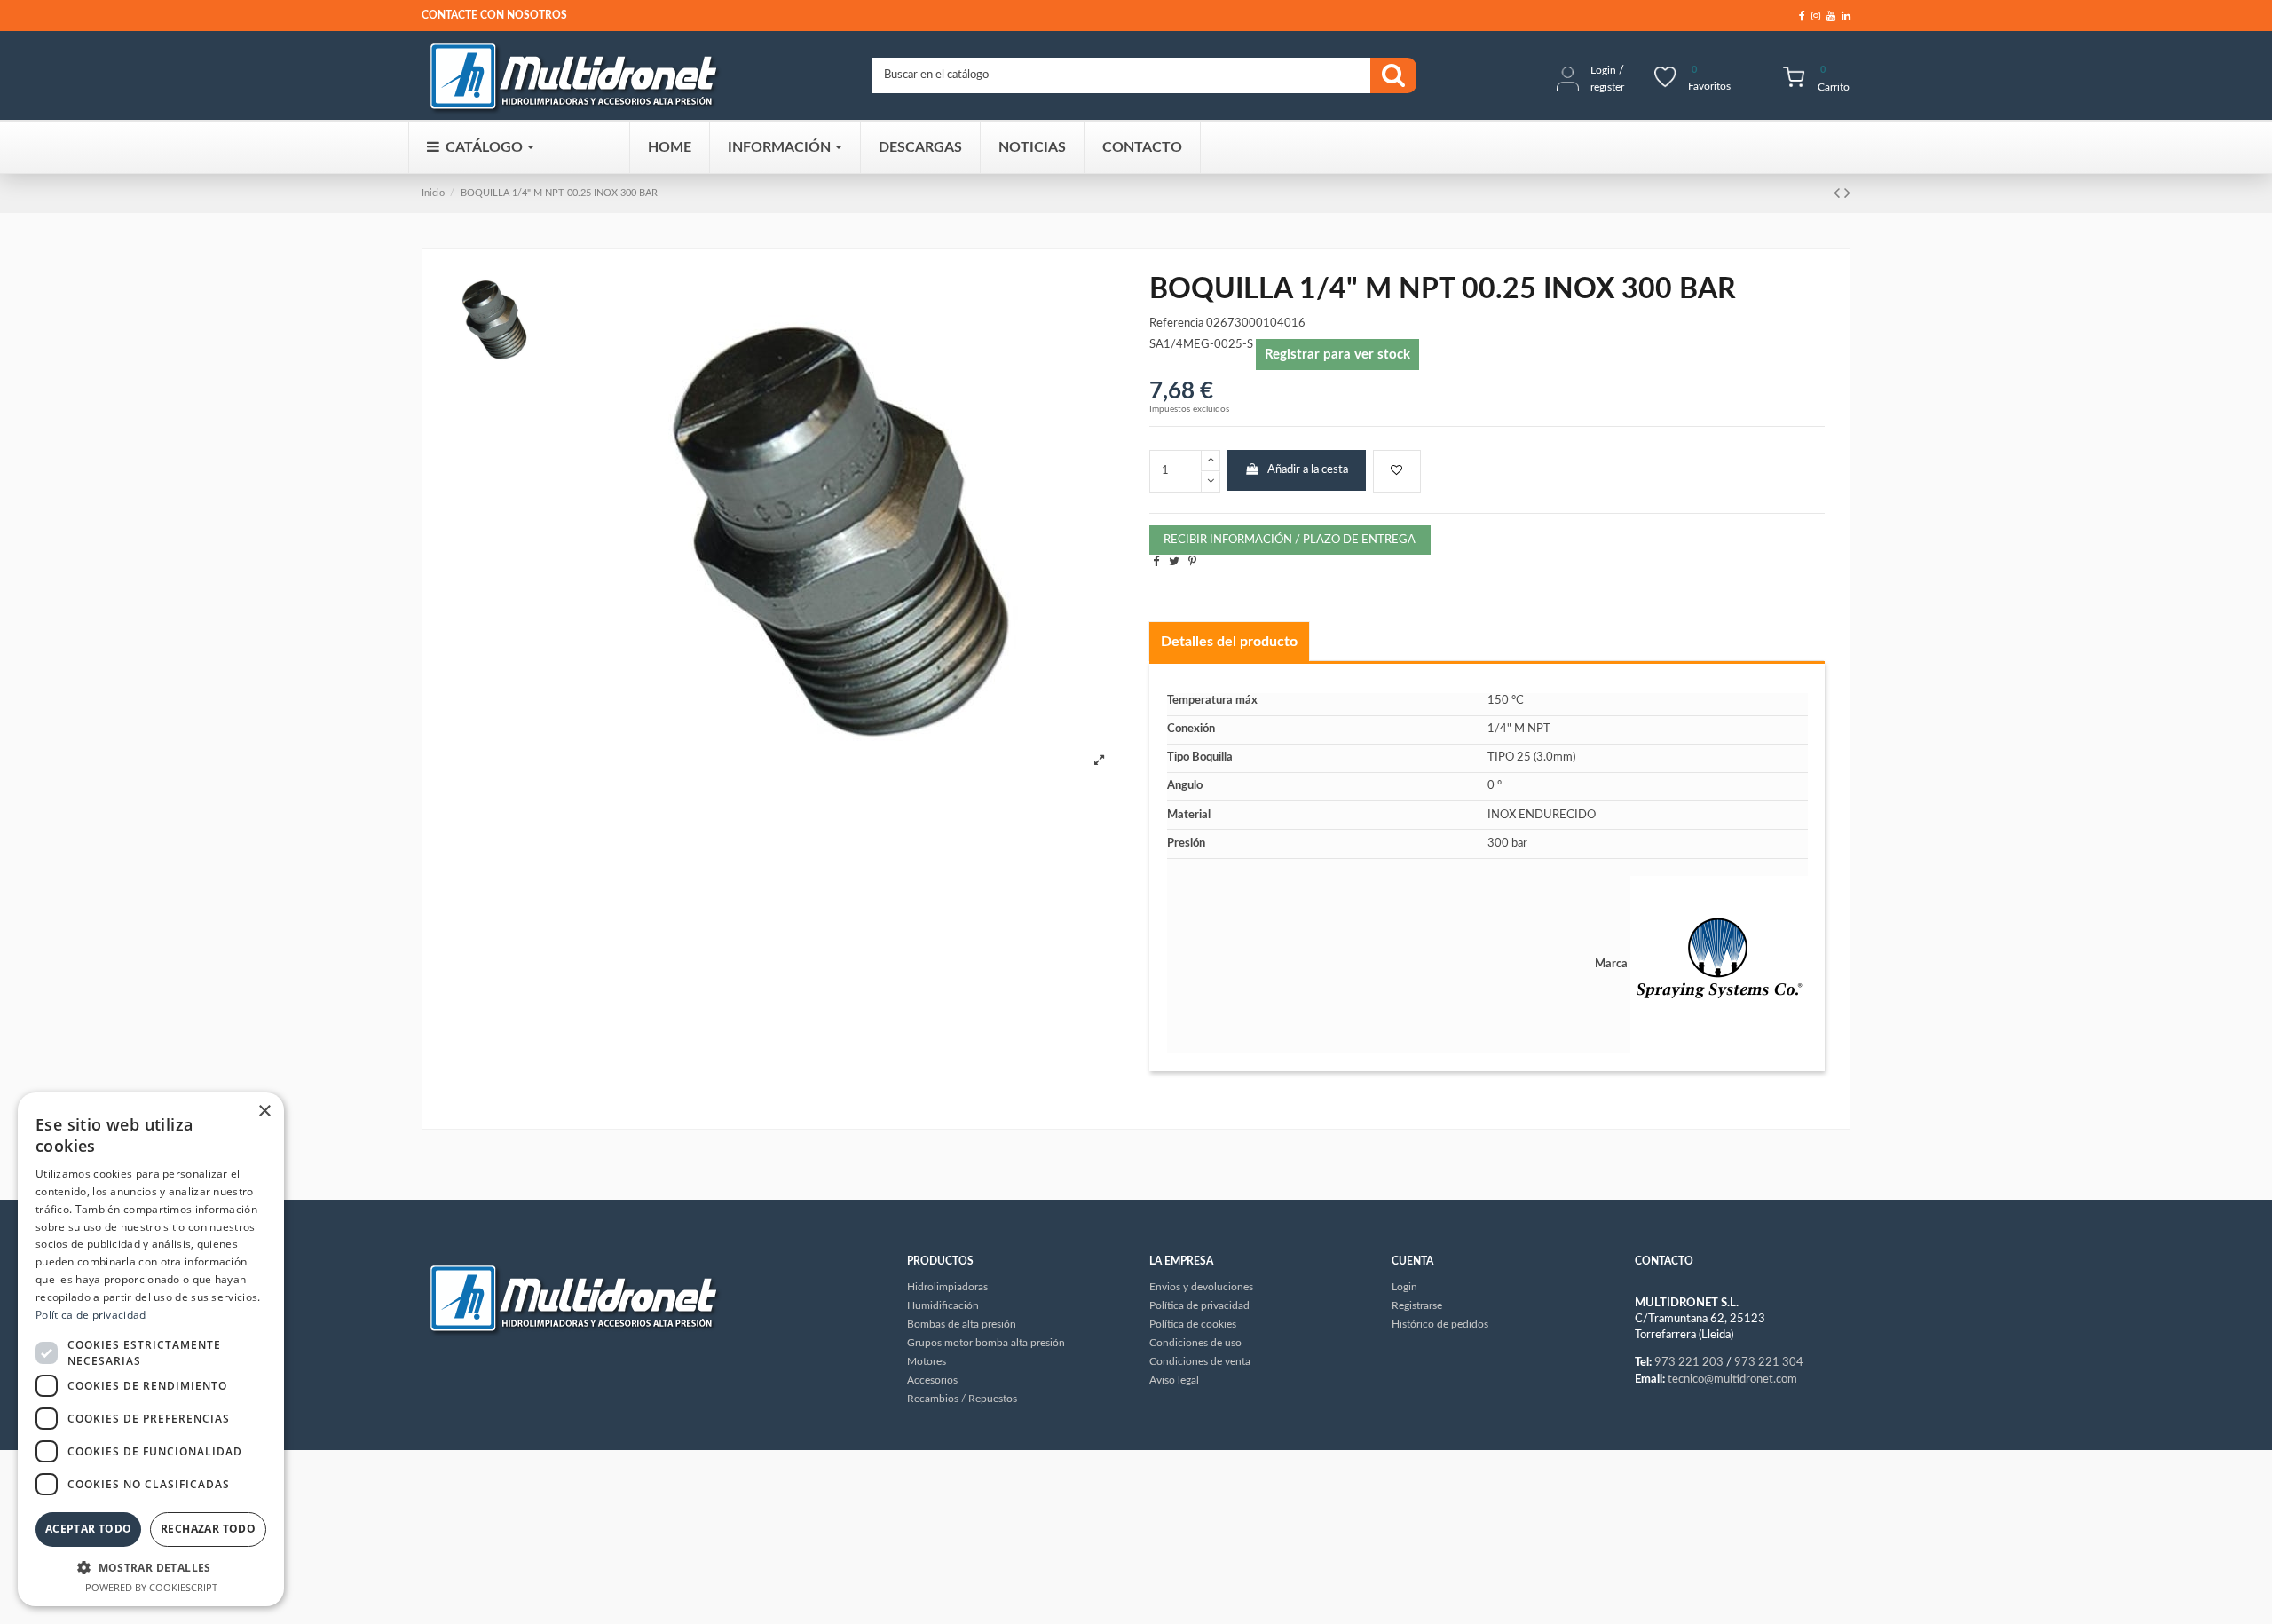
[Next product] (1847, 193)
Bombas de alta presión (962, 1324)
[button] (151, 1567)
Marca (1611, 964)
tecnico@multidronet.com (1732, 1380)
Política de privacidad (91, 1315)
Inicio (433, 193)
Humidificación (943, 1305)
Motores (927, 1361)
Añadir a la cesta (1308, 470)
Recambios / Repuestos (962, 1399)
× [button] (264, 1112)
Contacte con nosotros (494, 15)
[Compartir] (1156, 562)
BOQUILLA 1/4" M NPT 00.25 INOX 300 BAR (559, 193)
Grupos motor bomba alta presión (986, 1343)
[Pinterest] (1192, 562)
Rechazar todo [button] (208, 1529)
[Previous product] (1839, 193)
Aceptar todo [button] (89, 1529)
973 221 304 (1769, 1363)
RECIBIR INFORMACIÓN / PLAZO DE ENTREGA (1290, 540)
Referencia (1176, 323)
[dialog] (151, 1349)
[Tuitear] (1174, 562)
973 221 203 (1689, 1363)
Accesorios (932, 1380)
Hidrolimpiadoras (947, 1287)
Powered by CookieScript (151, 1587)
